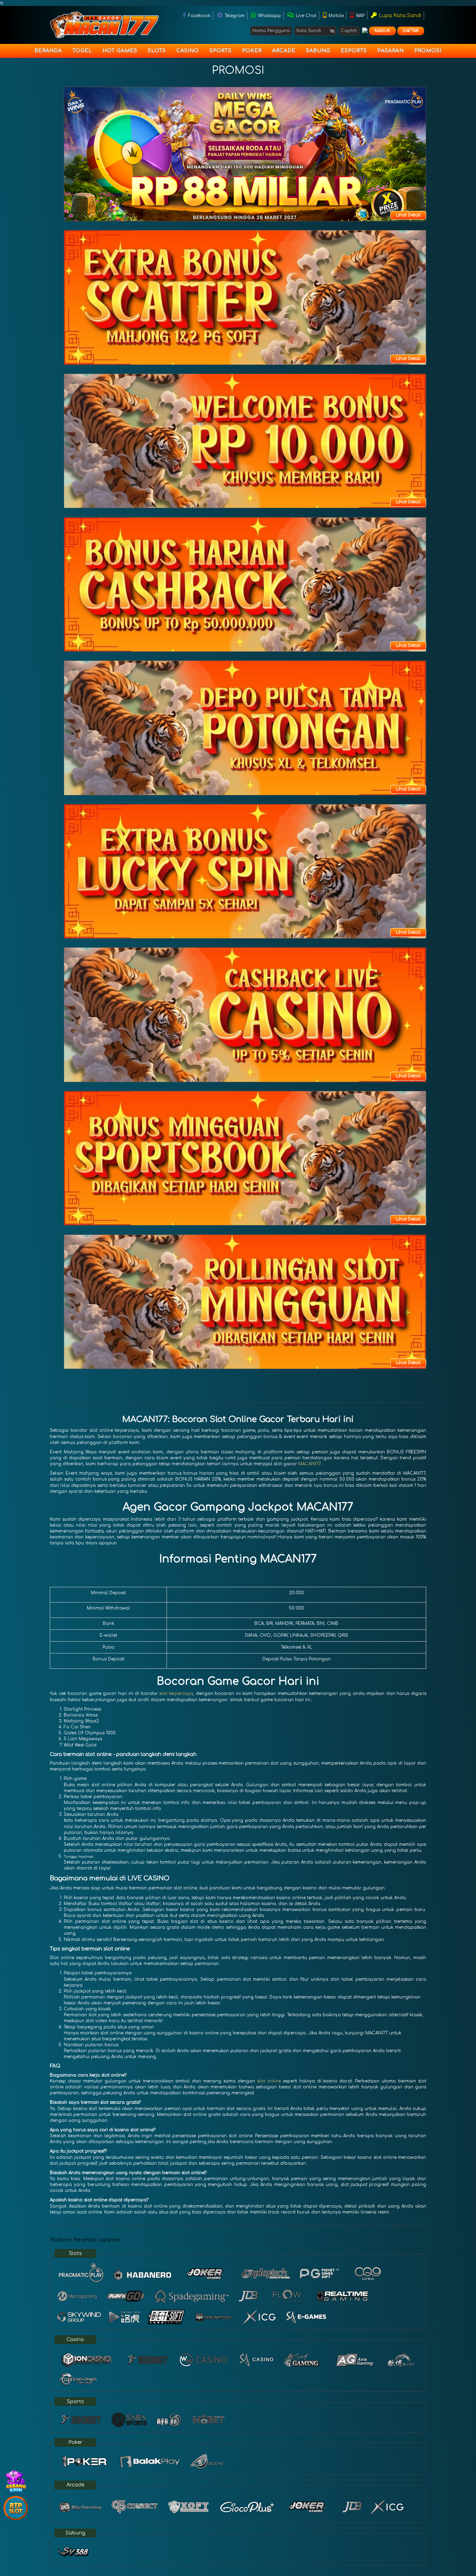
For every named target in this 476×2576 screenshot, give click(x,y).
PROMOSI (428, 51)
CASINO (188, 51)
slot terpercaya (176, 1694)
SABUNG (318, 51)
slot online (269, 2081)
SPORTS (221, 51)
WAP (359, 16)
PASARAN (391, 51)
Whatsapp (269, 16)
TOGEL (82, 51)
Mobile (335, 16)
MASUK (382, 31)
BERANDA (48, 51)
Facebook (199, 16)
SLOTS (157, 51)
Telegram (234, 16)
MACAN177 (309, 1464)
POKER (252, 51)
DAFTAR (411, 31)
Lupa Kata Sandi (399, 16)
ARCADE (284, 51)
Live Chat (305, 16)
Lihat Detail (408, 215)
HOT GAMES (120, 51)
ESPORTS (354, 51)
